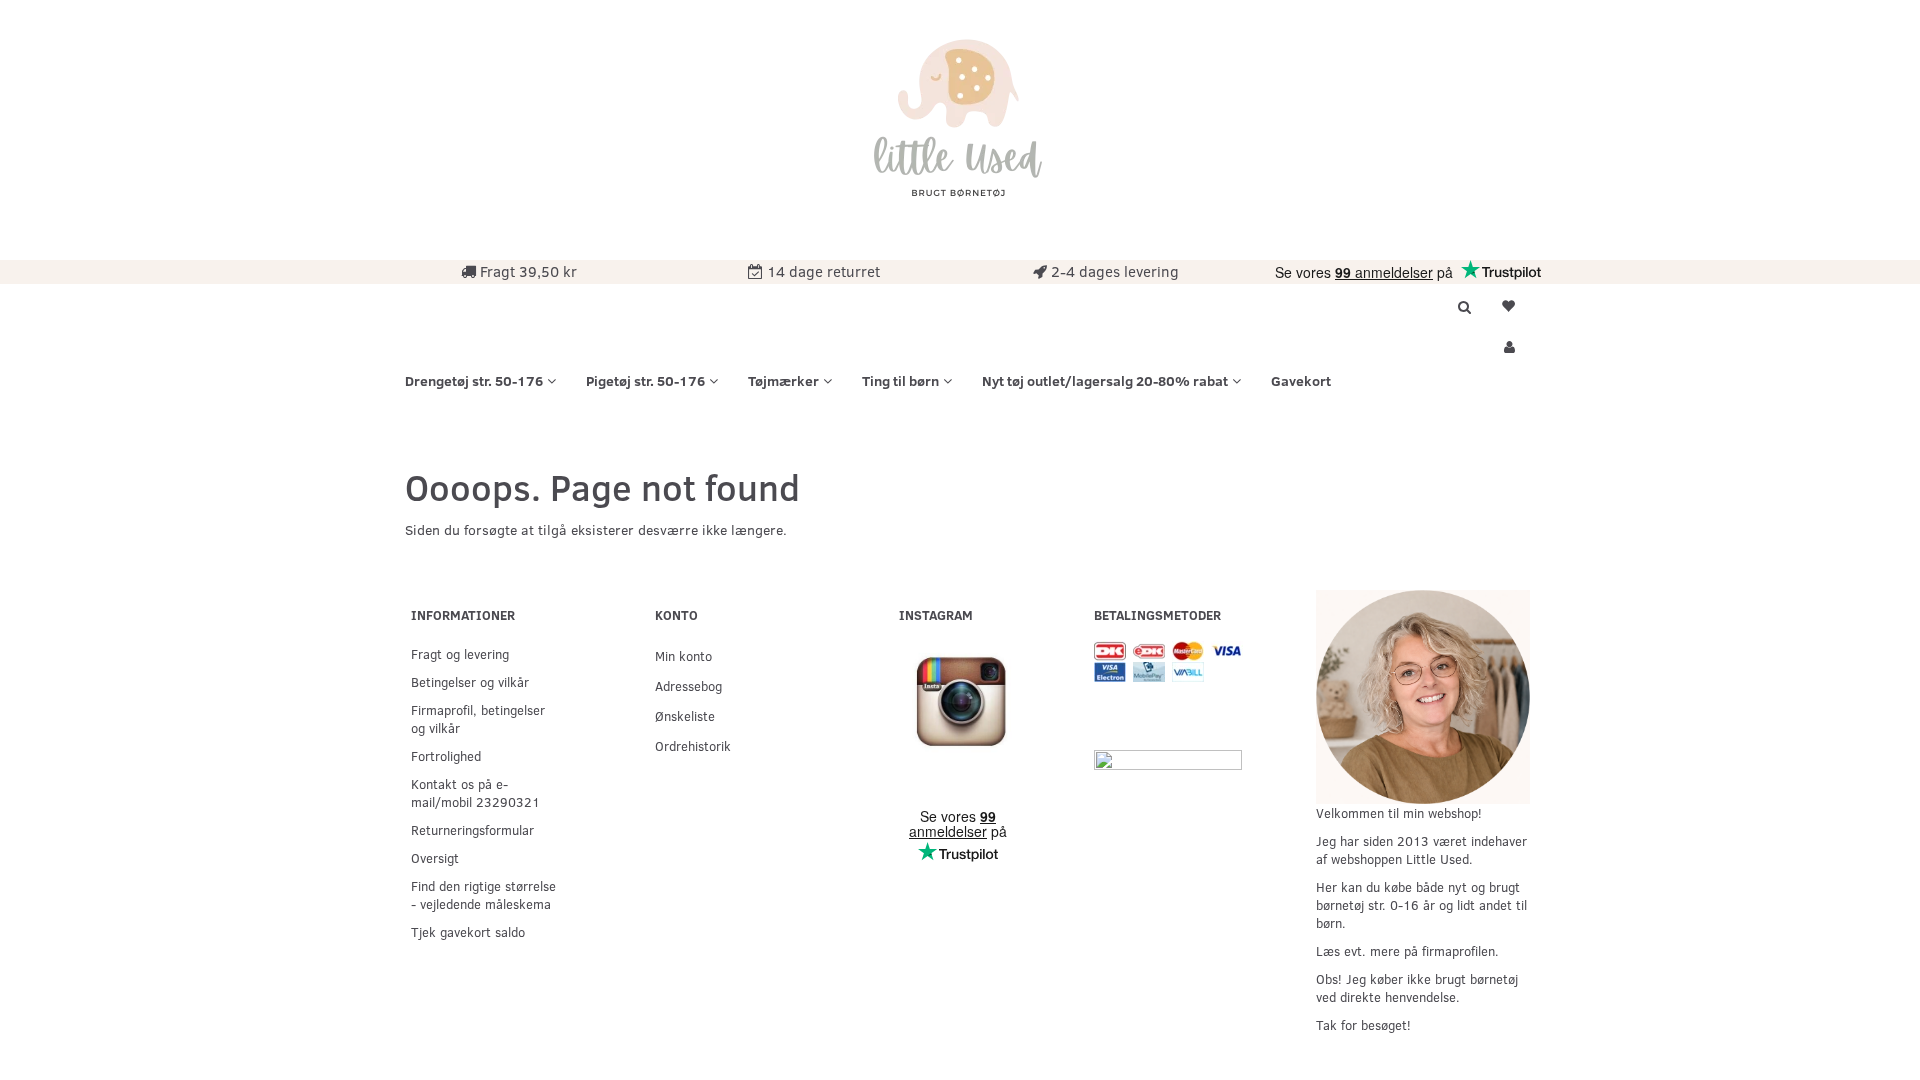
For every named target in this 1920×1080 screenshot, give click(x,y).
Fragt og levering (460, 653)
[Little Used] (960, 127)
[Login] (1508, 344)
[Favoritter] (1508, 304)
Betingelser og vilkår (470, 681)
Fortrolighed (446, 755)
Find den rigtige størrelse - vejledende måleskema (483, 894)
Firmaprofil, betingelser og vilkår (478, 718)
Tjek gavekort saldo (468, 931)
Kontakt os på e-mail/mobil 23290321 (475, 792)
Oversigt (435, 857)
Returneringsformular (472, 829)
